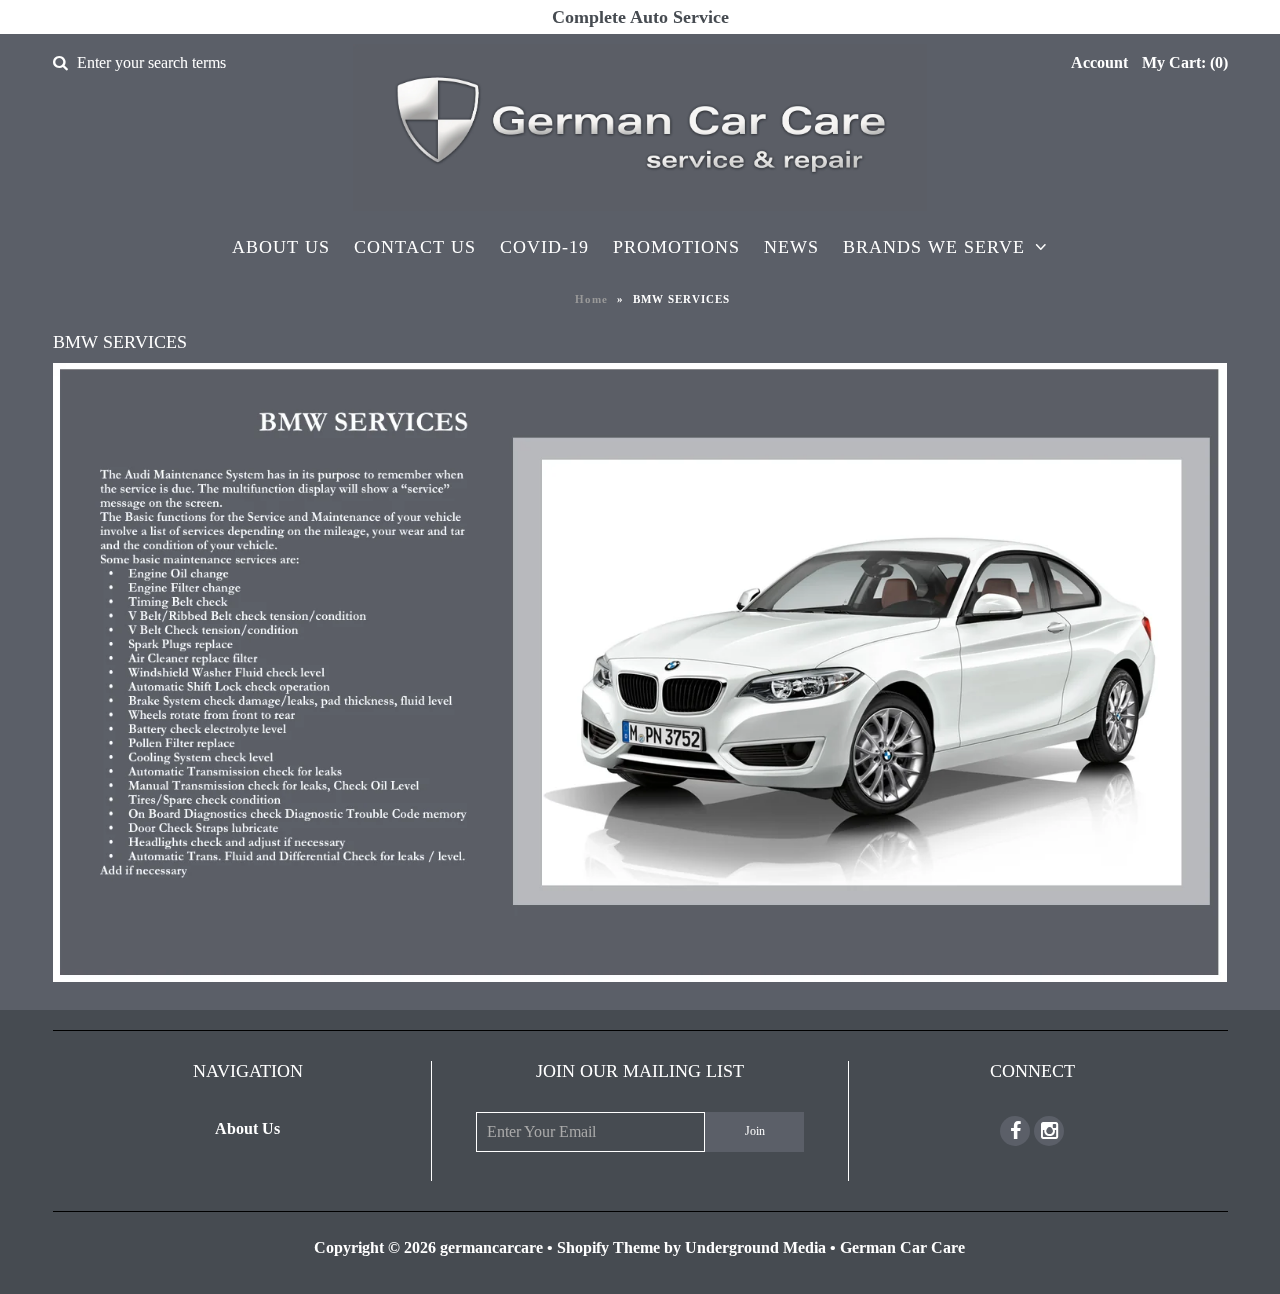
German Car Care (902, 1247)
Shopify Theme (608, 1247)
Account (1099, 62)
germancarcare (491, 1247)
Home (591, 299)
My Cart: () (1185, 62)
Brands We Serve (934, 247)
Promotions (676, 247)
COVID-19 (544, 247)
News (791, 247)
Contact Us (415, 247)
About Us (281, 247)
